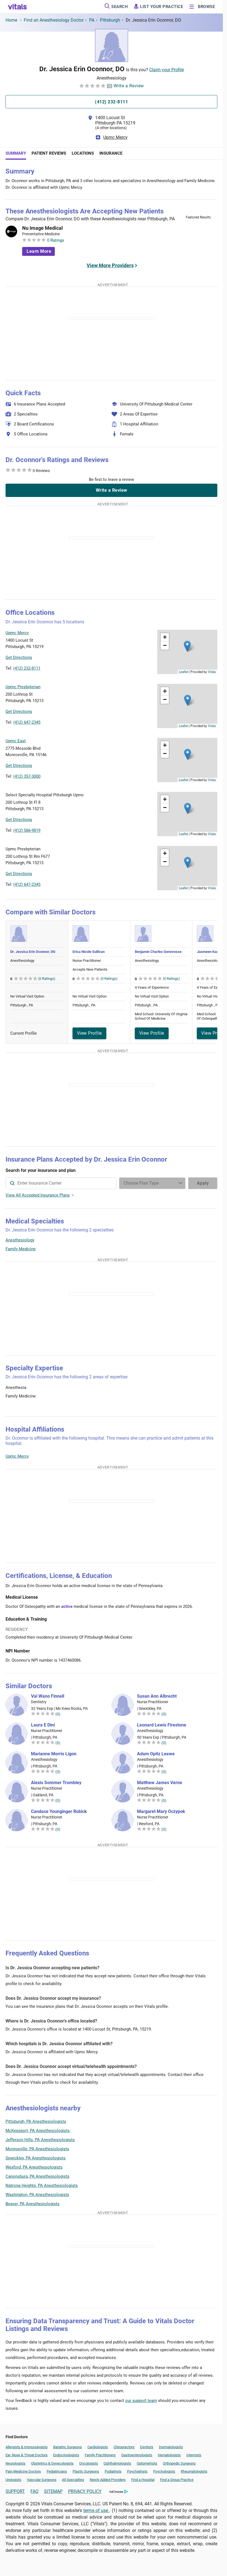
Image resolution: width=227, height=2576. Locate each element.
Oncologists (89, 2463)
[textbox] (61, 1183)
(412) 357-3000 (27, 776)
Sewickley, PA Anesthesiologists (36, 2158)
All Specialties (73, 2480)
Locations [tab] (83, 153)
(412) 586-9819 (27, 830)
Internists (194, 2455)
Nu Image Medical (42, 228)
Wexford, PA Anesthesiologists (34, 2167)
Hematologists (169, 2455)
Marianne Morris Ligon (54, 1754)
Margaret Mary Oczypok (161, 1812)
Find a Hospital (143, 2480)
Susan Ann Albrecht (157, 1696)
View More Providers (110, 265)
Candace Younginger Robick (59, 1812)
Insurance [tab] (111, 153)
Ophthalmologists (117, 2463)
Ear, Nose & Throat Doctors (27, 2455)
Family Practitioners (100, 2455)
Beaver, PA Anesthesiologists (33, 2204)
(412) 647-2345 (27, 722)
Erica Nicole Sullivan (89, 952)
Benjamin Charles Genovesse (158, 952)
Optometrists (147, 2463)
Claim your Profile (167, 70)
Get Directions (19, 657)
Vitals (212, 672)
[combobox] (61, 1183)
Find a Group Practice (177, 2480)
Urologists (13, 2480)
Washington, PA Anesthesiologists (37, 2195)
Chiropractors (124, 2447)
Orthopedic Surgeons (179, 2463)
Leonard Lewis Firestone (162, 1725)
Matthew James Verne (160, 1783)
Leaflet (183, 672)
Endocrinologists (66, 2455)
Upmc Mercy (115, 137)
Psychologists (164, 2471)
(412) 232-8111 (27, 668)
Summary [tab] (16, 153)
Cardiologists (98, 2447)
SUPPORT (15, 2491)
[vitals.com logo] (18, 7)
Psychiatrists (137, 2471)
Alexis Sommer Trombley (56, 1783)
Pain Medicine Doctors (23, 2471)
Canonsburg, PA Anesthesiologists (38, 2176)
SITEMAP (53, 2491)
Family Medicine (21, 1249)
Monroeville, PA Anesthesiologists (37, 2149)
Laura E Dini (43, 1725)
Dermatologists (171, 2447)
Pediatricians (57, 2471)
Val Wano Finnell (48, 1696)
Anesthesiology (20, 1240)
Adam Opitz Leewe (156, 1754)
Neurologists (16, 2463)
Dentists (147, 2447)
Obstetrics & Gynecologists (52, 2463)
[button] (187, 646)
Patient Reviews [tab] (49, 153)
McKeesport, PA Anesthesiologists (38, 2131)
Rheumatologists (194, 2471)
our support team (141, 2401)
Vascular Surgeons (42, 2480)
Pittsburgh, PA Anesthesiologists (36, 2121)
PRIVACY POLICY (85, 2491)
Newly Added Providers (108, 2480)
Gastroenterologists (137, 2455)
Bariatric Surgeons (68, 2447)
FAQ (34, 2491)
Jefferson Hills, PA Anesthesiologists (40, 2140)
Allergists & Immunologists (27, 2447)
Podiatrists (113, 2471)
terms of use (96, 2510)
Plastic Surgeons (86, 2471)
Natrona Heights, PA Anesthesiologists (42, 2185)
